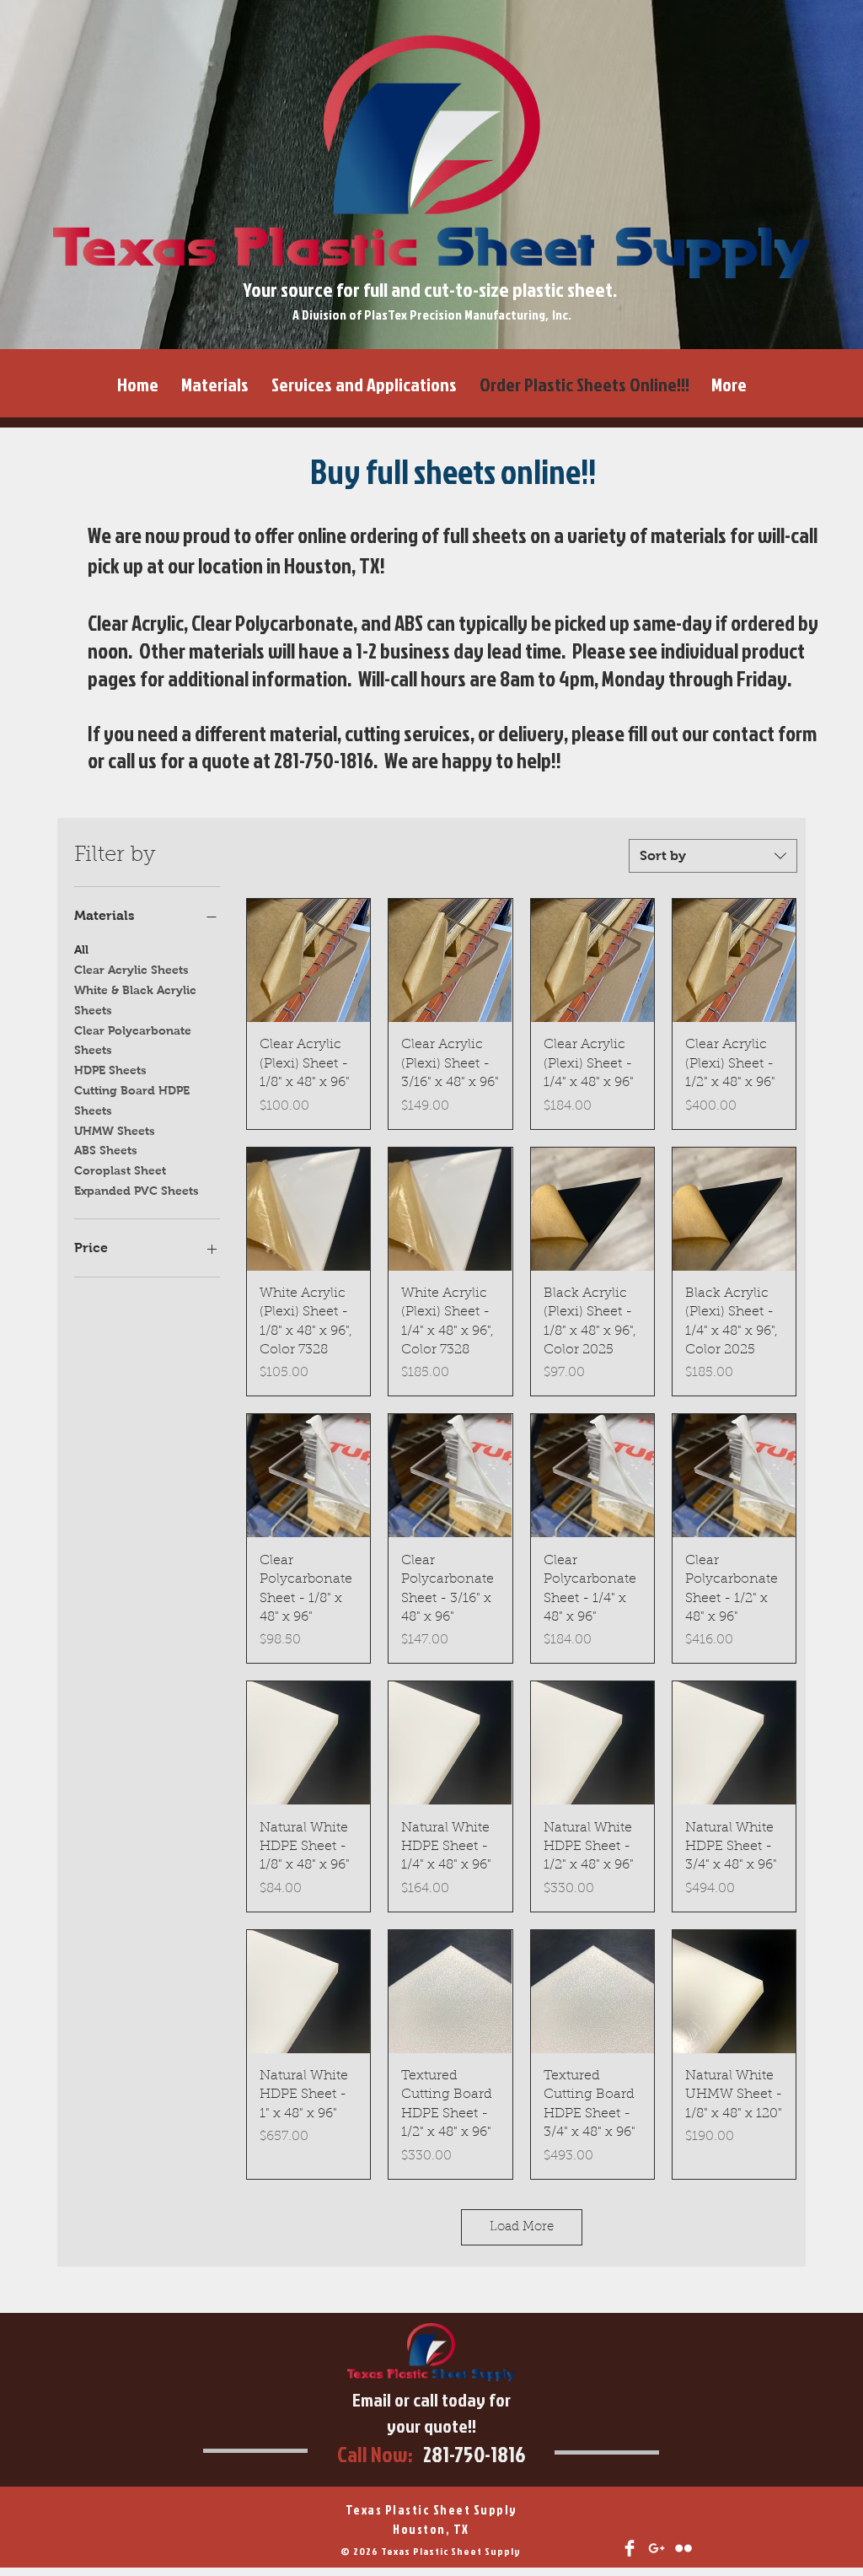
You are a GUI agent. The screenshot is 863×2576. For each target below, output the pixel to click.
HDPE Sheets (110, 1070)
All (81, 949)
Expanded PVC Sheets (137, 1191)
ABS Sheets (106, 1150)
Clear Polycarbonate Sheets (133, 1041)
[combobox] (713, 856)
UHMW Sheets (115, 1131)
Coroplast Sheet (120, 1170)
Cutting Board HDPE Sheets (132, 1100)
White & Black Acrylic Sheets (135, 1000)
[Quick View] (308, 960)
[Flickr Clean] (683, 2548)
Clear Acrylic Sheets (131, 970)
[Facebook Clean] (630, 2548)
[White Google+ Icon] (657, 2548)
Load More (522, 2227)
